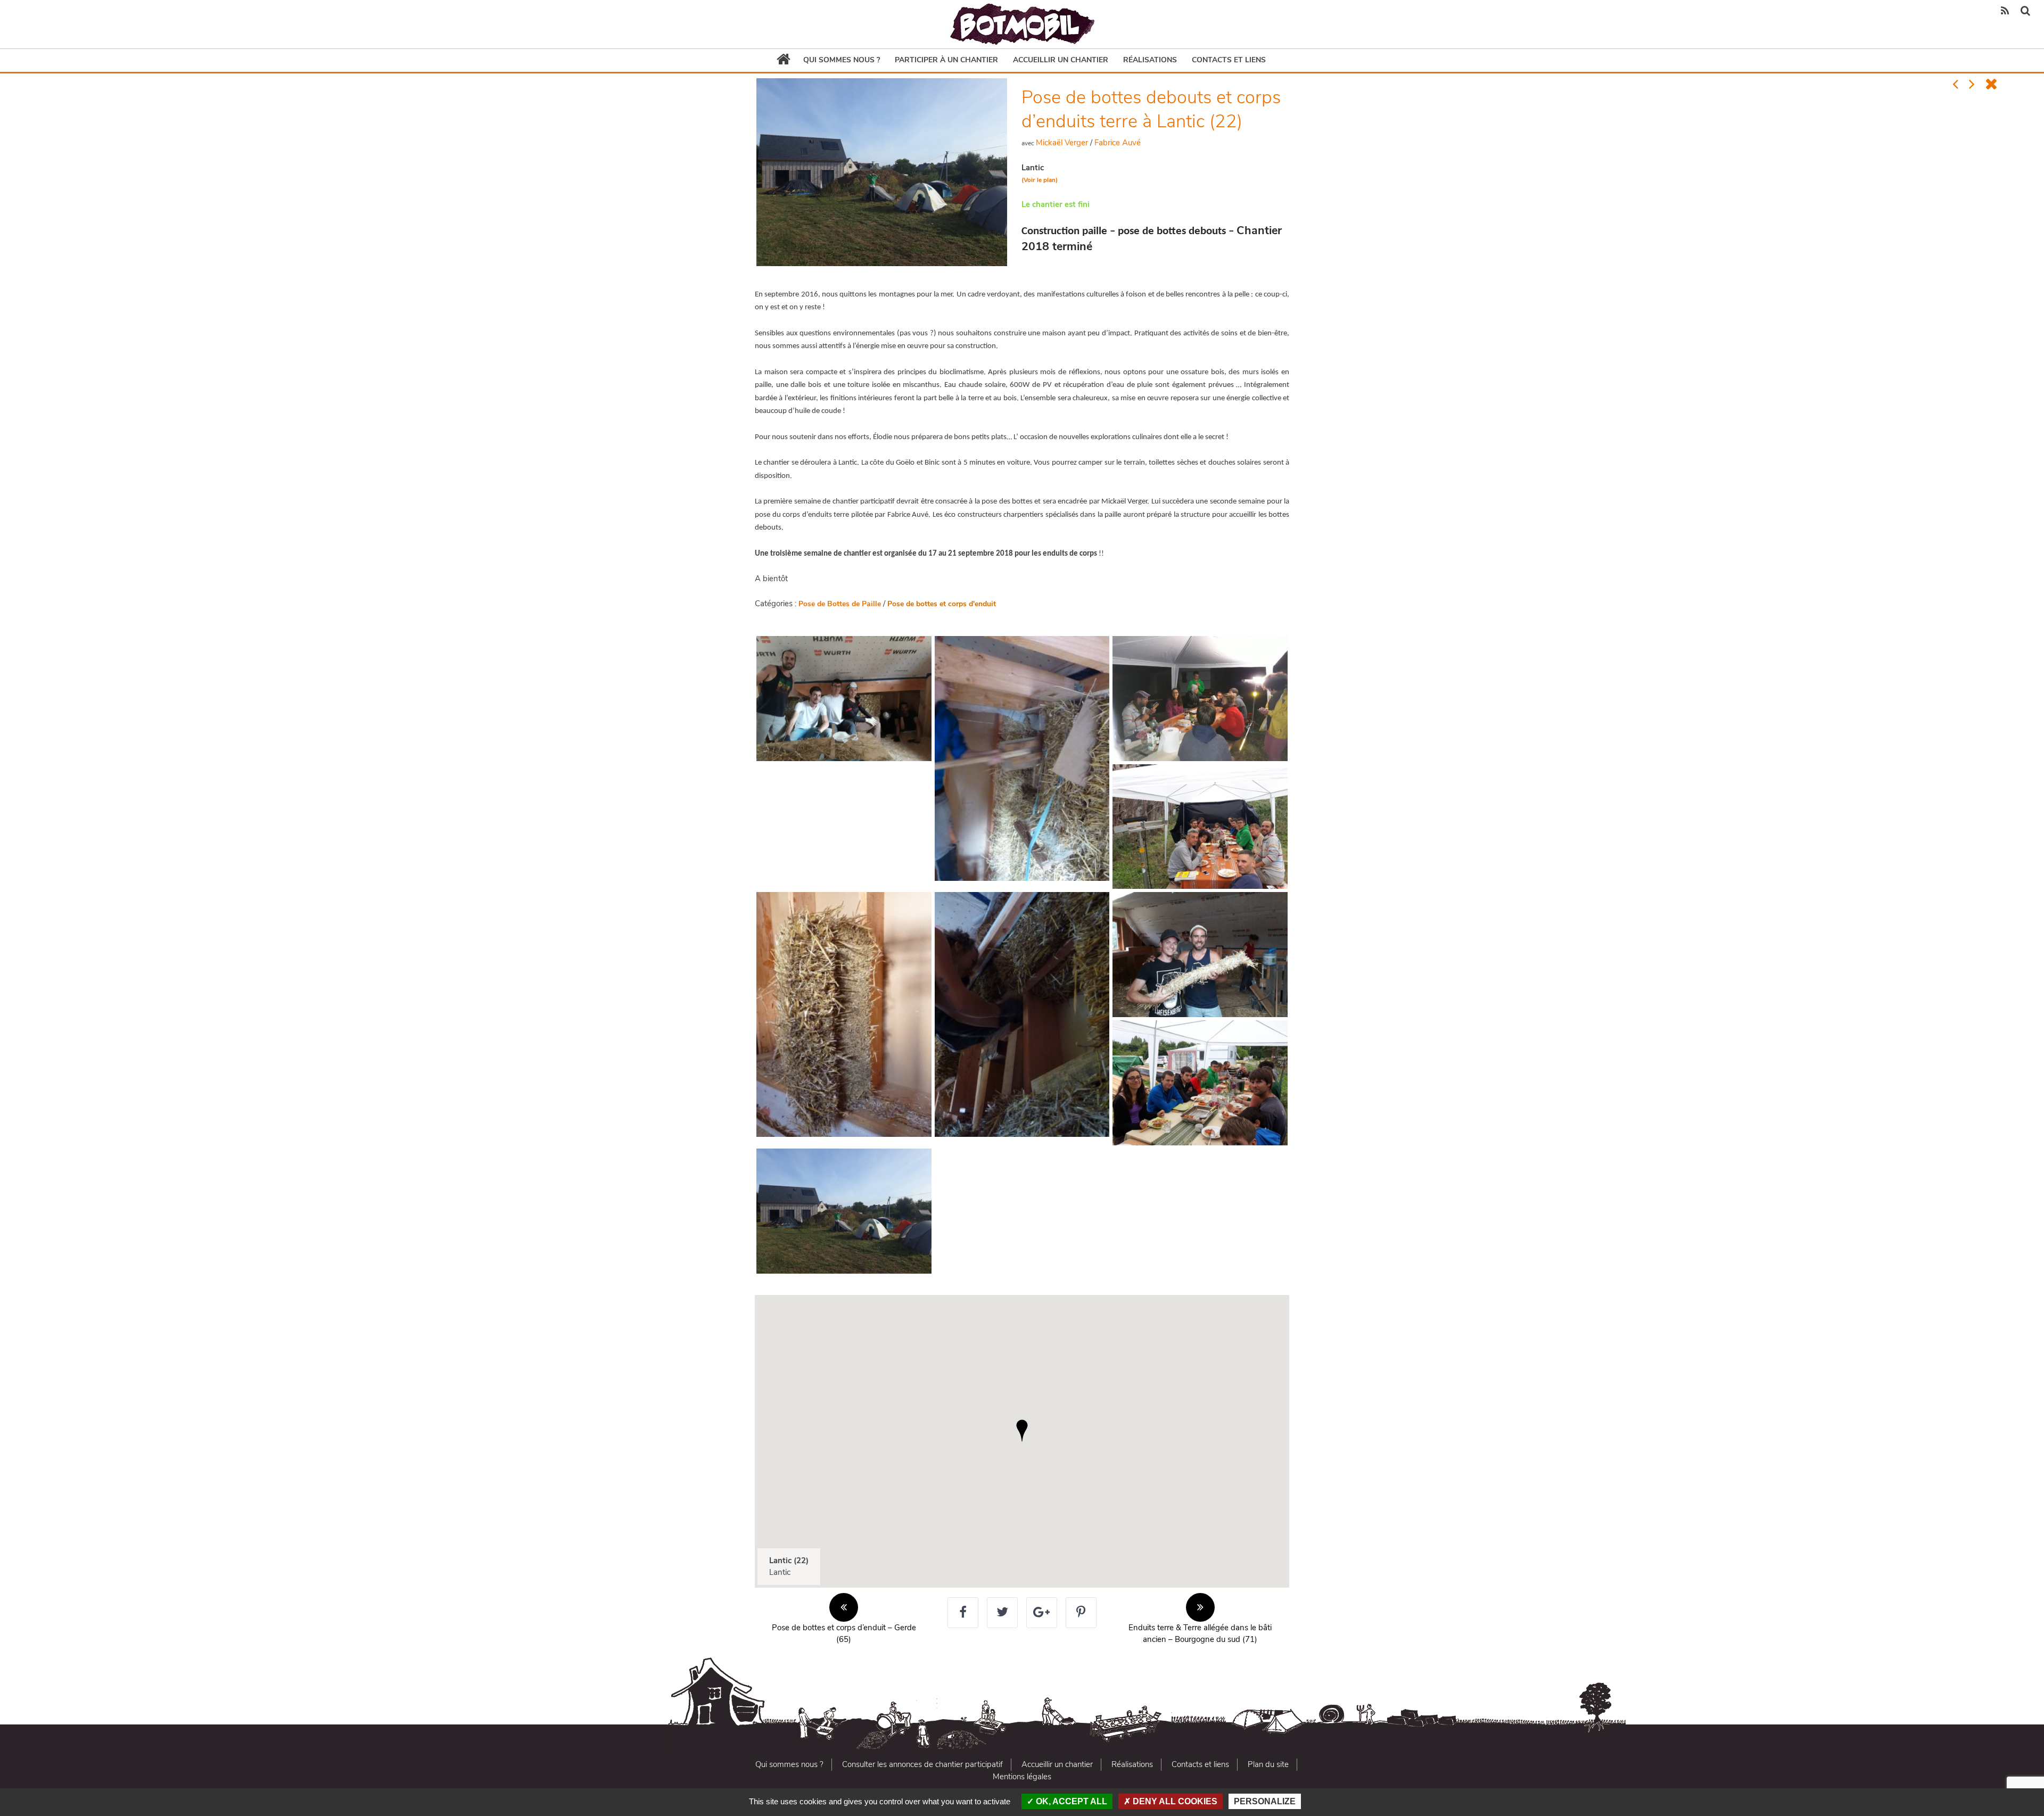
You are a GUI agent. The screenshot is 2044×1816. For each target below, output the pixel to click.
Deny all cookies (1174, 1801)
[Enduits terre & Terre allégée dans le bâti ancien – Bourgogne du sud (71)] (1972, 85)
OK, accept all (1070, 1801)
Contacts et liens (1229, 60)
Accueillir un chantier (1061, 60)
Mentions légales (1022, 1777)
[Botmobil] (1022, 24)
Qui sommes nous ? (842, 60)
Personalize (1265, 1801)
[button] (1022, 1431)
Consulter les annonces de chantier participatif (922, 1764)
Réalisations (1150, 60)
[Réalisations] (1991, 85)
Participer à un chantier (946, 60)
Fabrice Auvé (1118, 143)
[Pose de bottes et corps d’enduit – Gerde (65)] (1955, 85)
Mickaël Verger (1062, 143)
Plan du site (1268, 1764)
